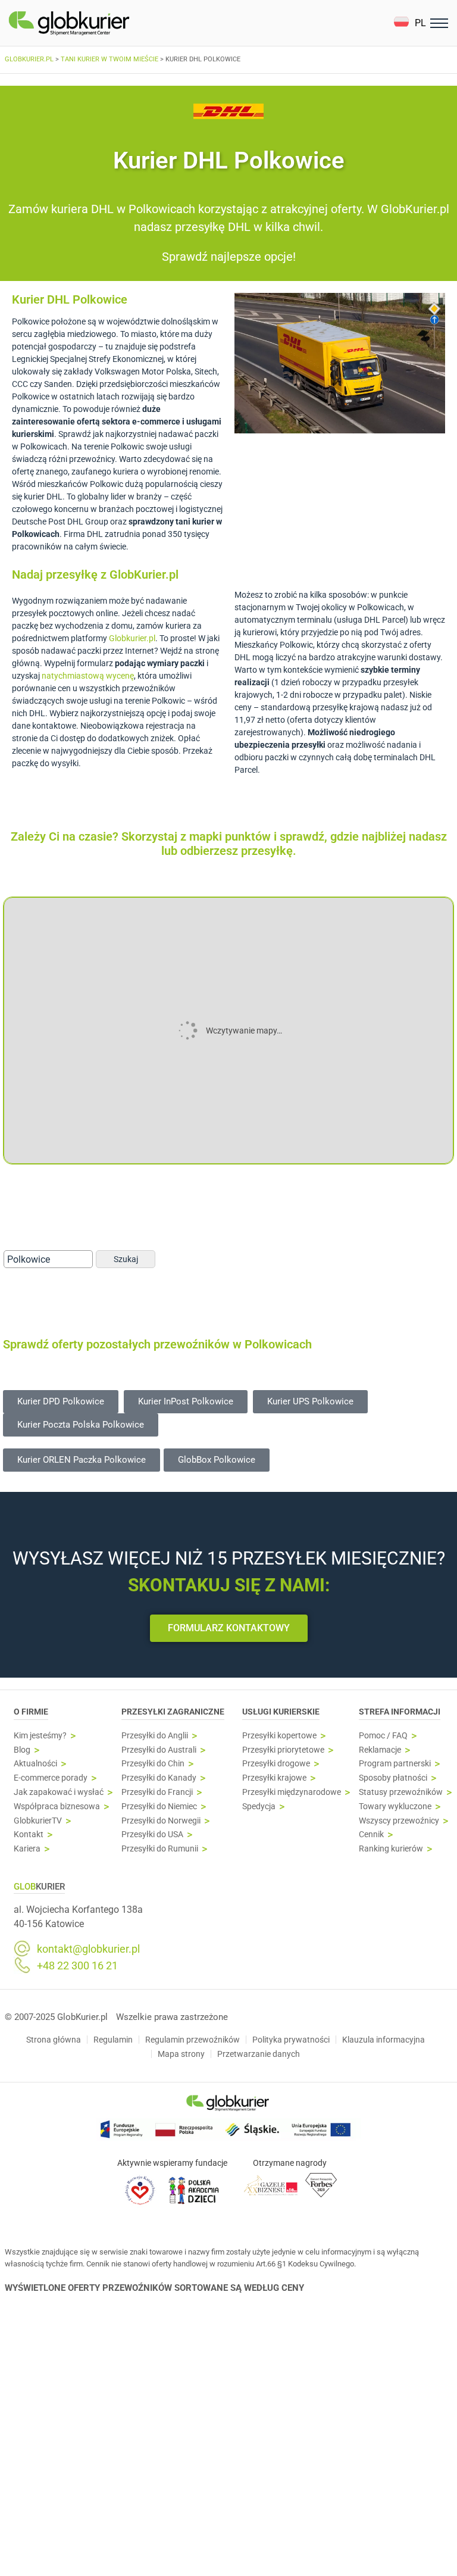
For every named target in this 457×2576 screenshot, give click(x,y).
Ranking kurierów (391, 1849)
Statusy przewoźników (401, 1792)
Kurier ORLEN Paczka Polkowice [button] (82, 1460)
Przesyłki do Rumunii (160, 1849)
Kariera (27, 1849)
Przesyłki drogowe (276, 1764)
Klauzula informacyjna (384, 2040)
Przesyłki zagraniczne (173, 1712)
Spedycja (259, 1807)
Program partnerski (395, 1764)
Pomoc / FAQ (383, 1736)
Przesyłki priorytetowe (283, 1750)
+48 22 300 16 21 (77, 1966)
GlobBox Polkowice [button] (217, 1460)
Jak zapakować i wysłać (59, 1792)
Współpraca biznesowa (57, 1807)
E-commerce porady (51, 1778)
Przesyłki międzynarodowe (292, 1792)
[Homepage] (97, 23)
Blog (22, 1750)
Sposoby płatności (393, 1778)
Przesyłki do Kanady (159, 1778)
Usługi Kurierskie (281, 1712)
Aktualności (35, 1764)
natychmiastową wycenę (88, 676)
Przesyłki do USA (152, 1835)
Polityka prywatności (291, 2040)
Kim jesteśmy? (40, 1736)
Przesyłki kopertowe (279, 1736)
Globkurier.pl (132, 638)
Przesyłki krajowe (274, 1778)
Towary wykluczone (395, 1807)
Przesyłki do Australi (159, 1750)
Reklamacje (380, 1750)
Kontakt (29, 1835)
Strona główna (54, 2040)
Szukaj (126, 1259)
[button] (410, 23)
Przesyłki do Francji (157, 1792)
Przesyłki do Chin (153, 1764)
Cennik (371, 1835)
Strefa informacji (400, 1712)
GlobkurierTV (38, 1821)
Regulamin (113, 2040)
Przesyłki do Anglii (155, 1736)
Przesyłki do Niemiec (159, 1807)
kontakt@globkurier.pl (88, 1949)
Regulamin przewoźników (192, 2040)
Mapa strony (181, 2054)
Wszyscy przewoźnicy (399, 1821)
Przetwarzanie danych (259, 2054)
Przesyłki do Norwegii (161, 1821)
